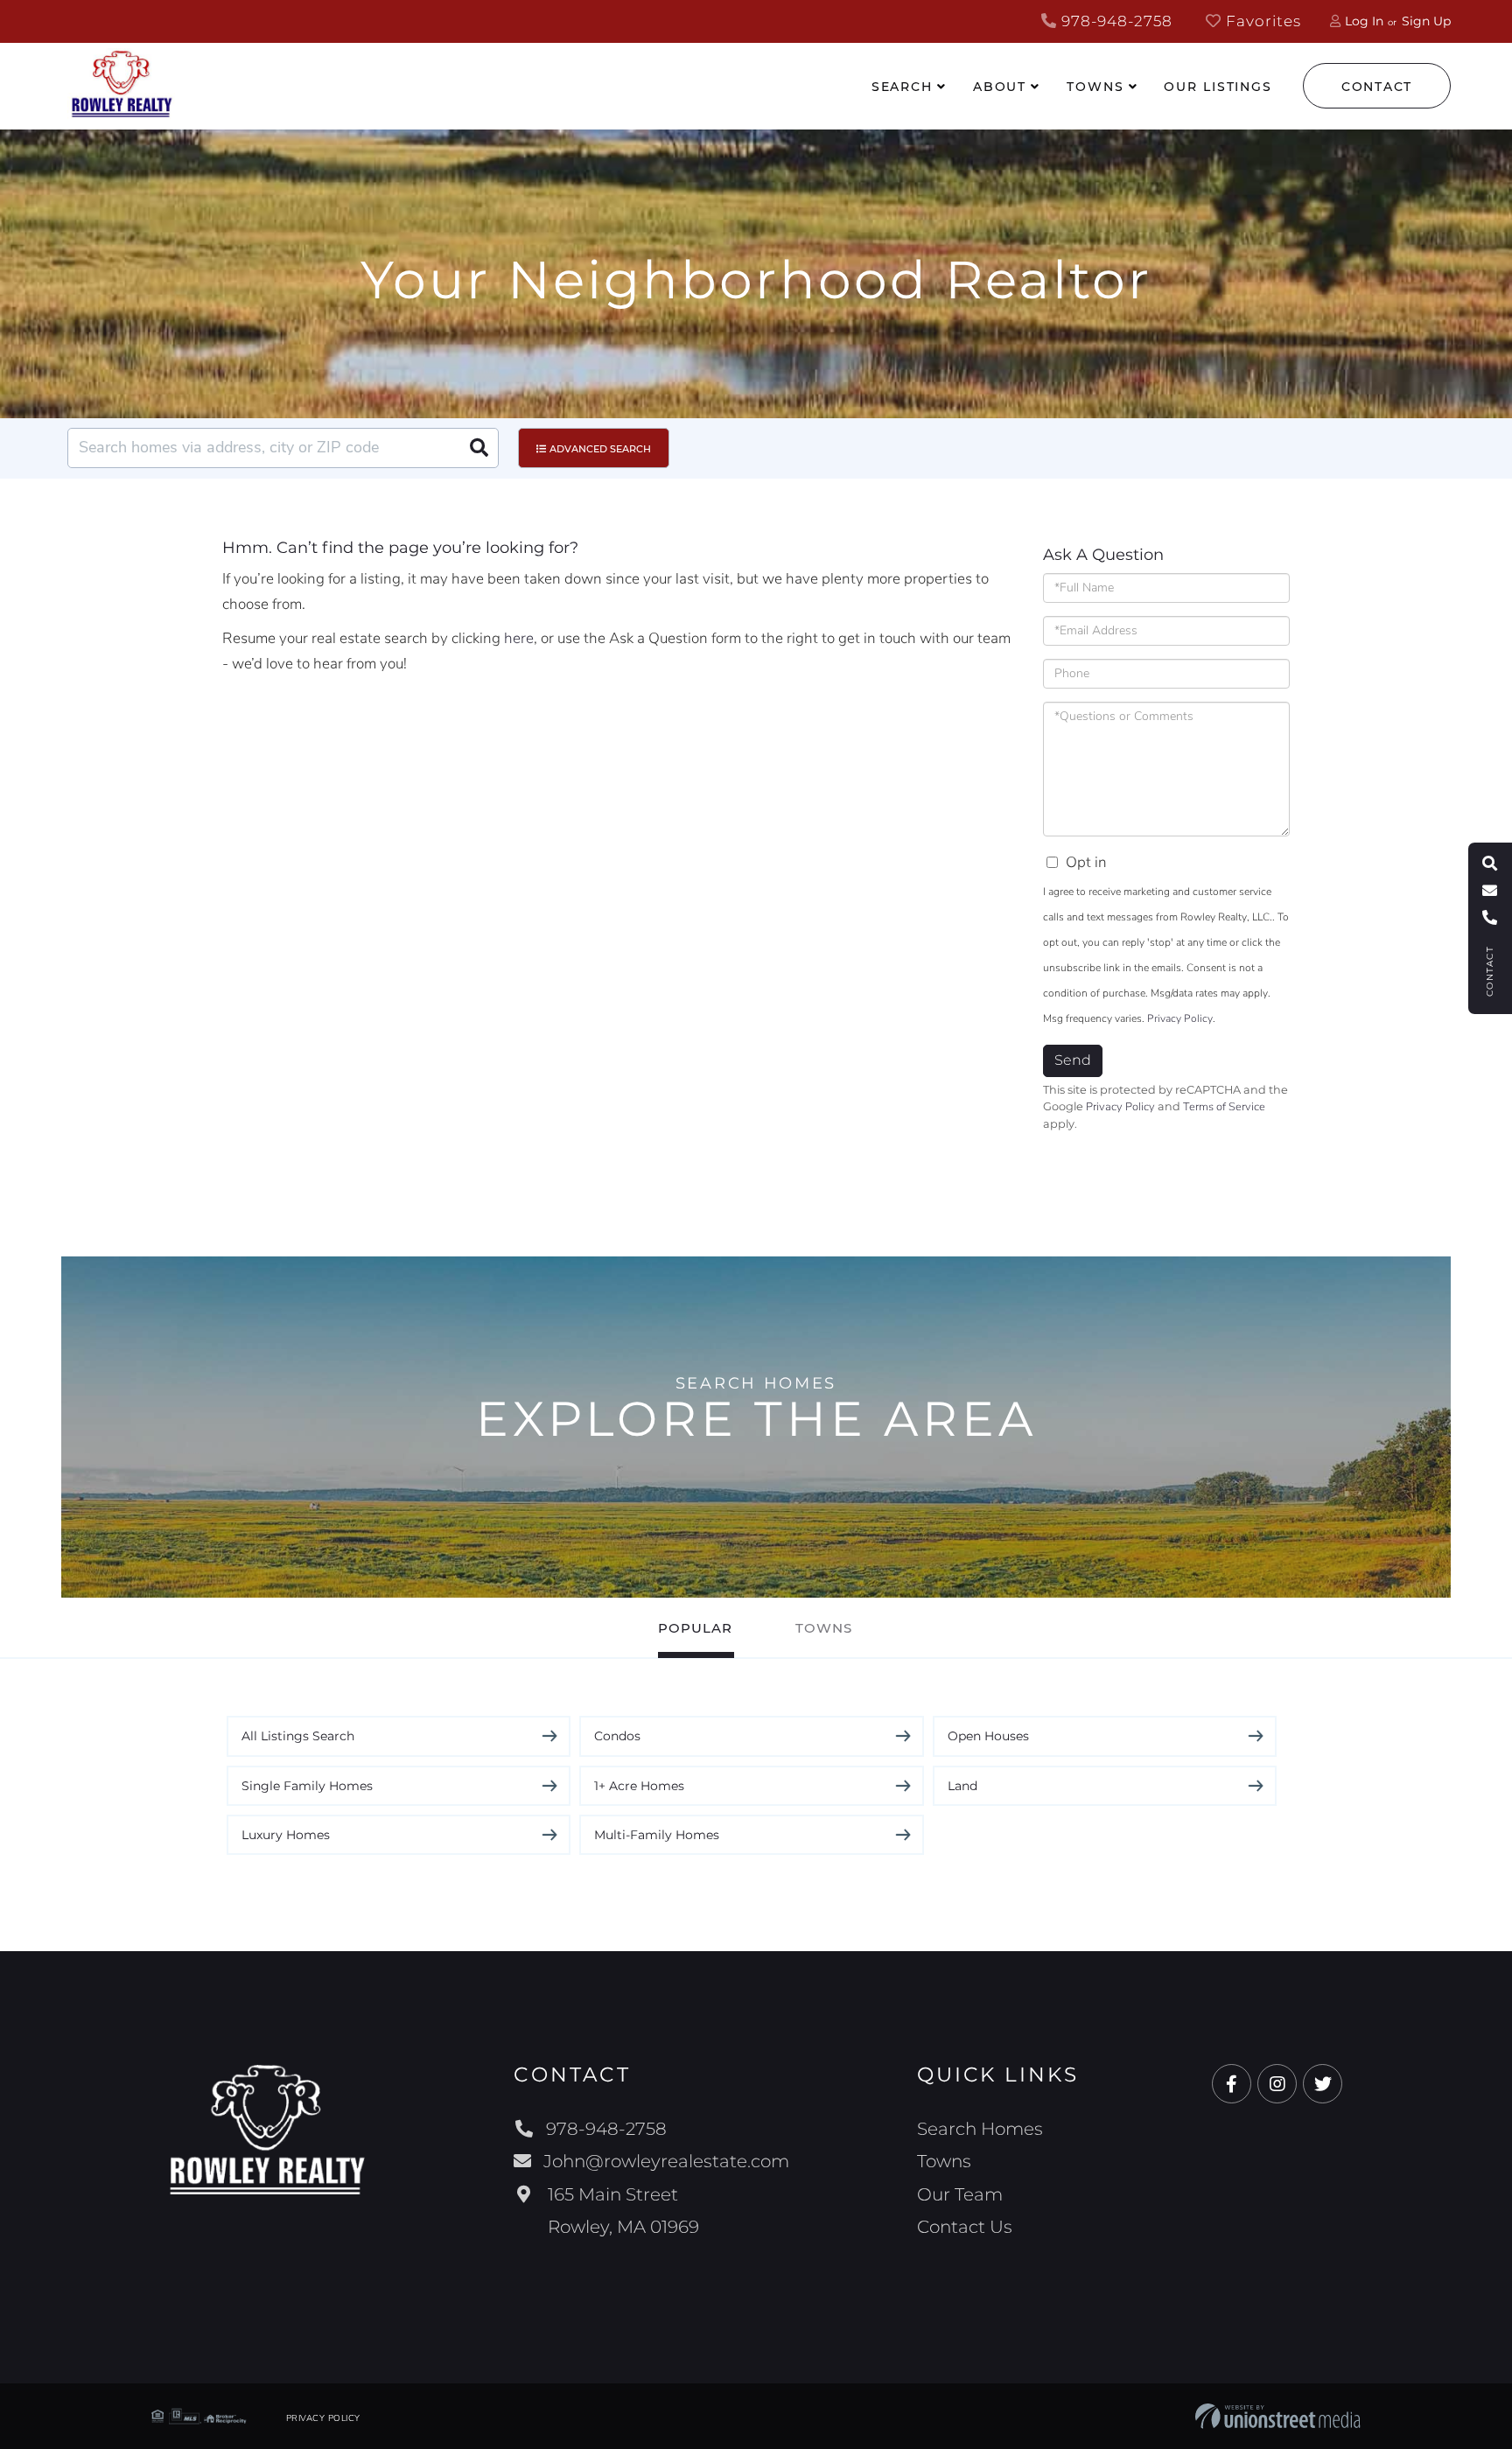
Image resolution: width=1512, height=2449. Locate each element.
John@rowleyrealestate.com (666, 2161)
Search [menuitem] (902, 87)
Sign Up (1426, 21)
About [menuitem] (1000, 87)
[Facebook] (1232, 2085)
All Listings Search (298, 1736)
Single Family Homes (307, 1786)
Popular (695, 1628)
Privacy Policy (1180, 1018)
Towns (824, 1628)
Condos (617, 1736)
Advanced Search (600, 449)
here (519, 638)
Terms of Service (1224, 1107)
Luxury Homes (286, 1835)
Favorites (1261, 21)
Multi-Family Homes (657, 1835)
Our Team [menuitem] (960, 2194)
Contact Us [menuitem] (965, 2227)
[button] (479, 448)
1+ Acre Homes (639, 1786)
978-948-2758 (1115, 21)
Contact (1377, 87)
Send (1073, 1060)
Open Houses (988, 1736)
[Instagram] (1277, 2085)
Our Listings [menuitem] (1218, 87)
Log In (1364, 21)
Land (962, 1786)
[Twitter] (1323, 2085)
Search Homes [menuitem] (980, 2129)
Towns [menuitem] (1095, 87)
